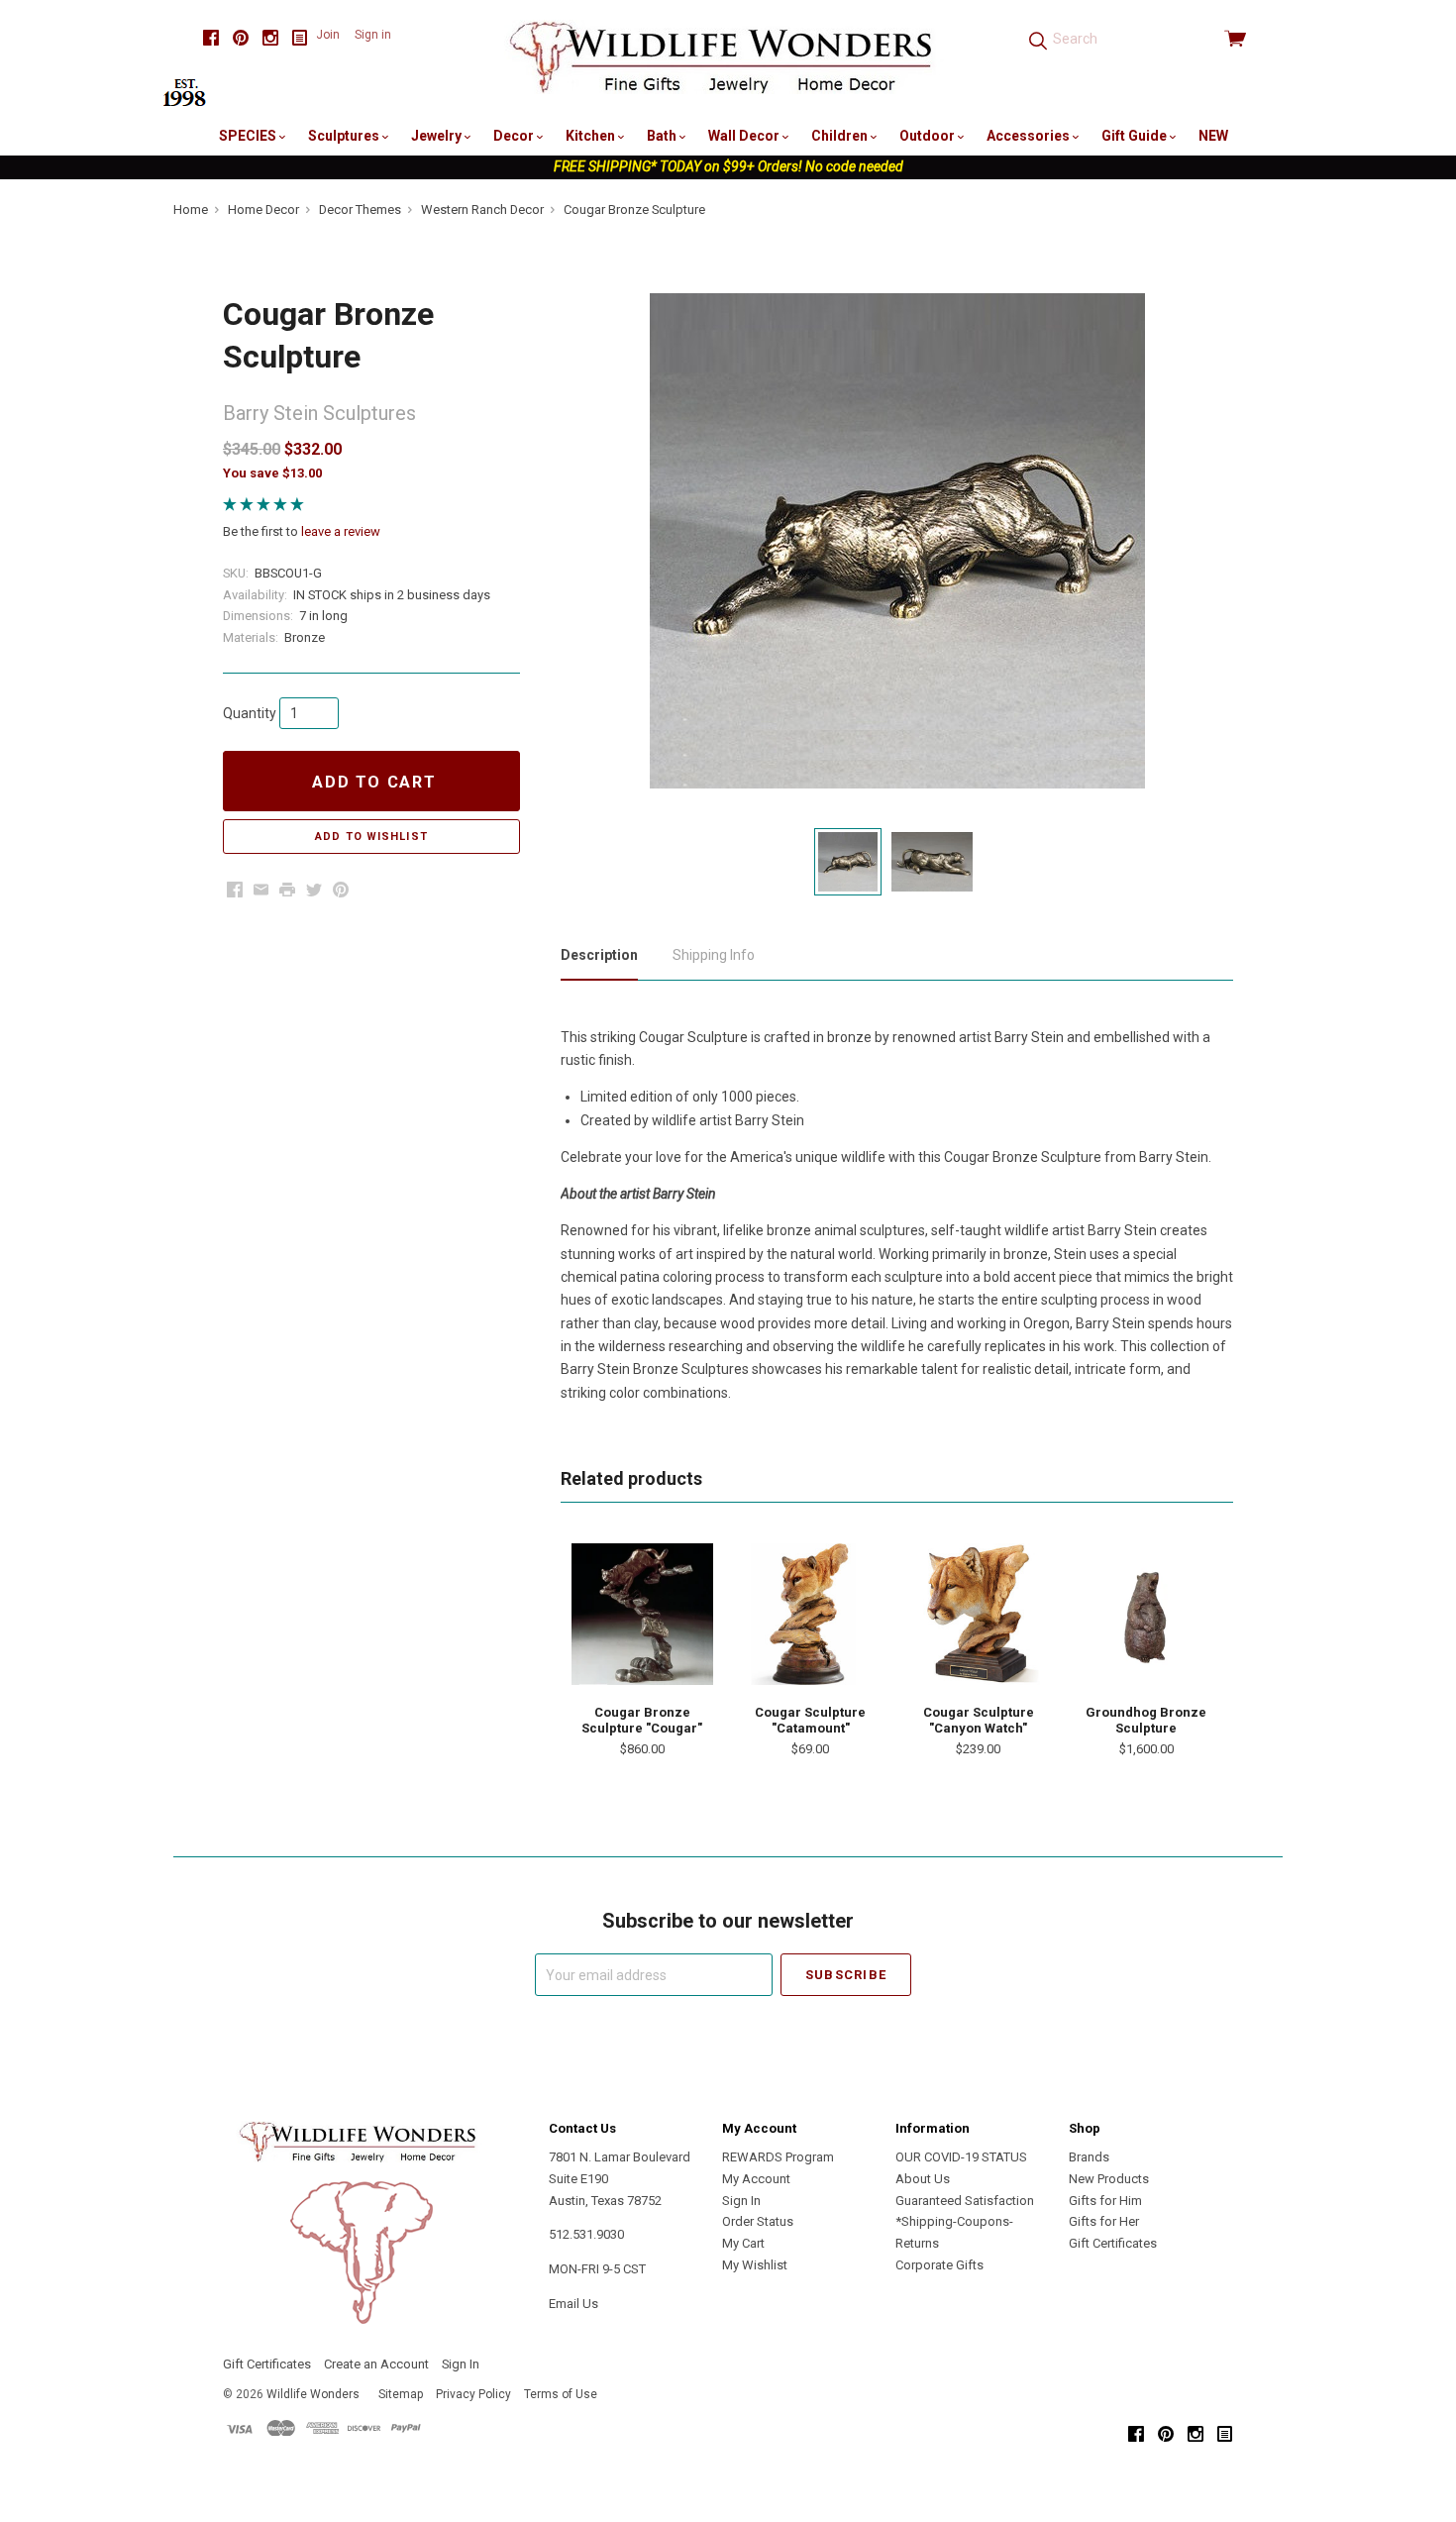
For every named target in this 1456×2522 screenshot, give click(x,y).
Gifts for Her (1104, 2221)
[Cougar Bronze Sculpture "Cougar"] (642, 1614)
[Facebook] (211, 38)
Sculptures (345, 136)
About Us (923, 2179)
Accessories (1030, 136)
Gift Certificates (1113, 2243)
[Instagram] (270, 38)
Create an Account (376, 2364)
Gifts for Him (1105, 2201)
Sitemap (401, 2394)
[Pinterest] (241, 38)
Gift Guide (1136, 136)
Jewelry (438, 136)
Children (841, 136)
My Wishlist (755, 2265)
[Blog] (300, 38)
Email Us (573, 2304)
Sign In (741, 2201)
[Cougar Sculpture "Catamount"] (810, 1614)
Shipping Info (714, 955)
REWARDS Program (778, 2157)
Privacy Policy (473, 2394)
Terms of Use (561, 2394)
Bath (663, 136)
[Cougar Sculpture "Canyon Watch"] (979, 1614)
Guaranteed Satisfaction (965, 2201)
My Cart (743, 2243)
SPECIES (249, 136)
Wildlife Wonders (313, 2394)
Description (599, 955)
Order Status (758, 2221)
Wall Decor (745, 136)
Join (328, 35)
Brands (1089, 2157)
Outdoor (929, 136)
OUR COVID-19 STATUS (961, 2157)
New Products (1109, 2179)
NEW (1213, 136)
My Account (756, 2179)
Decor (515, 136)
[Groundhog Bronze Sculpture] (1146, 1614)
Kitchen (592, 136)
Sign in (373, 35)
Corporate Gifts (939, 2265)
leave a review (341, 531)
